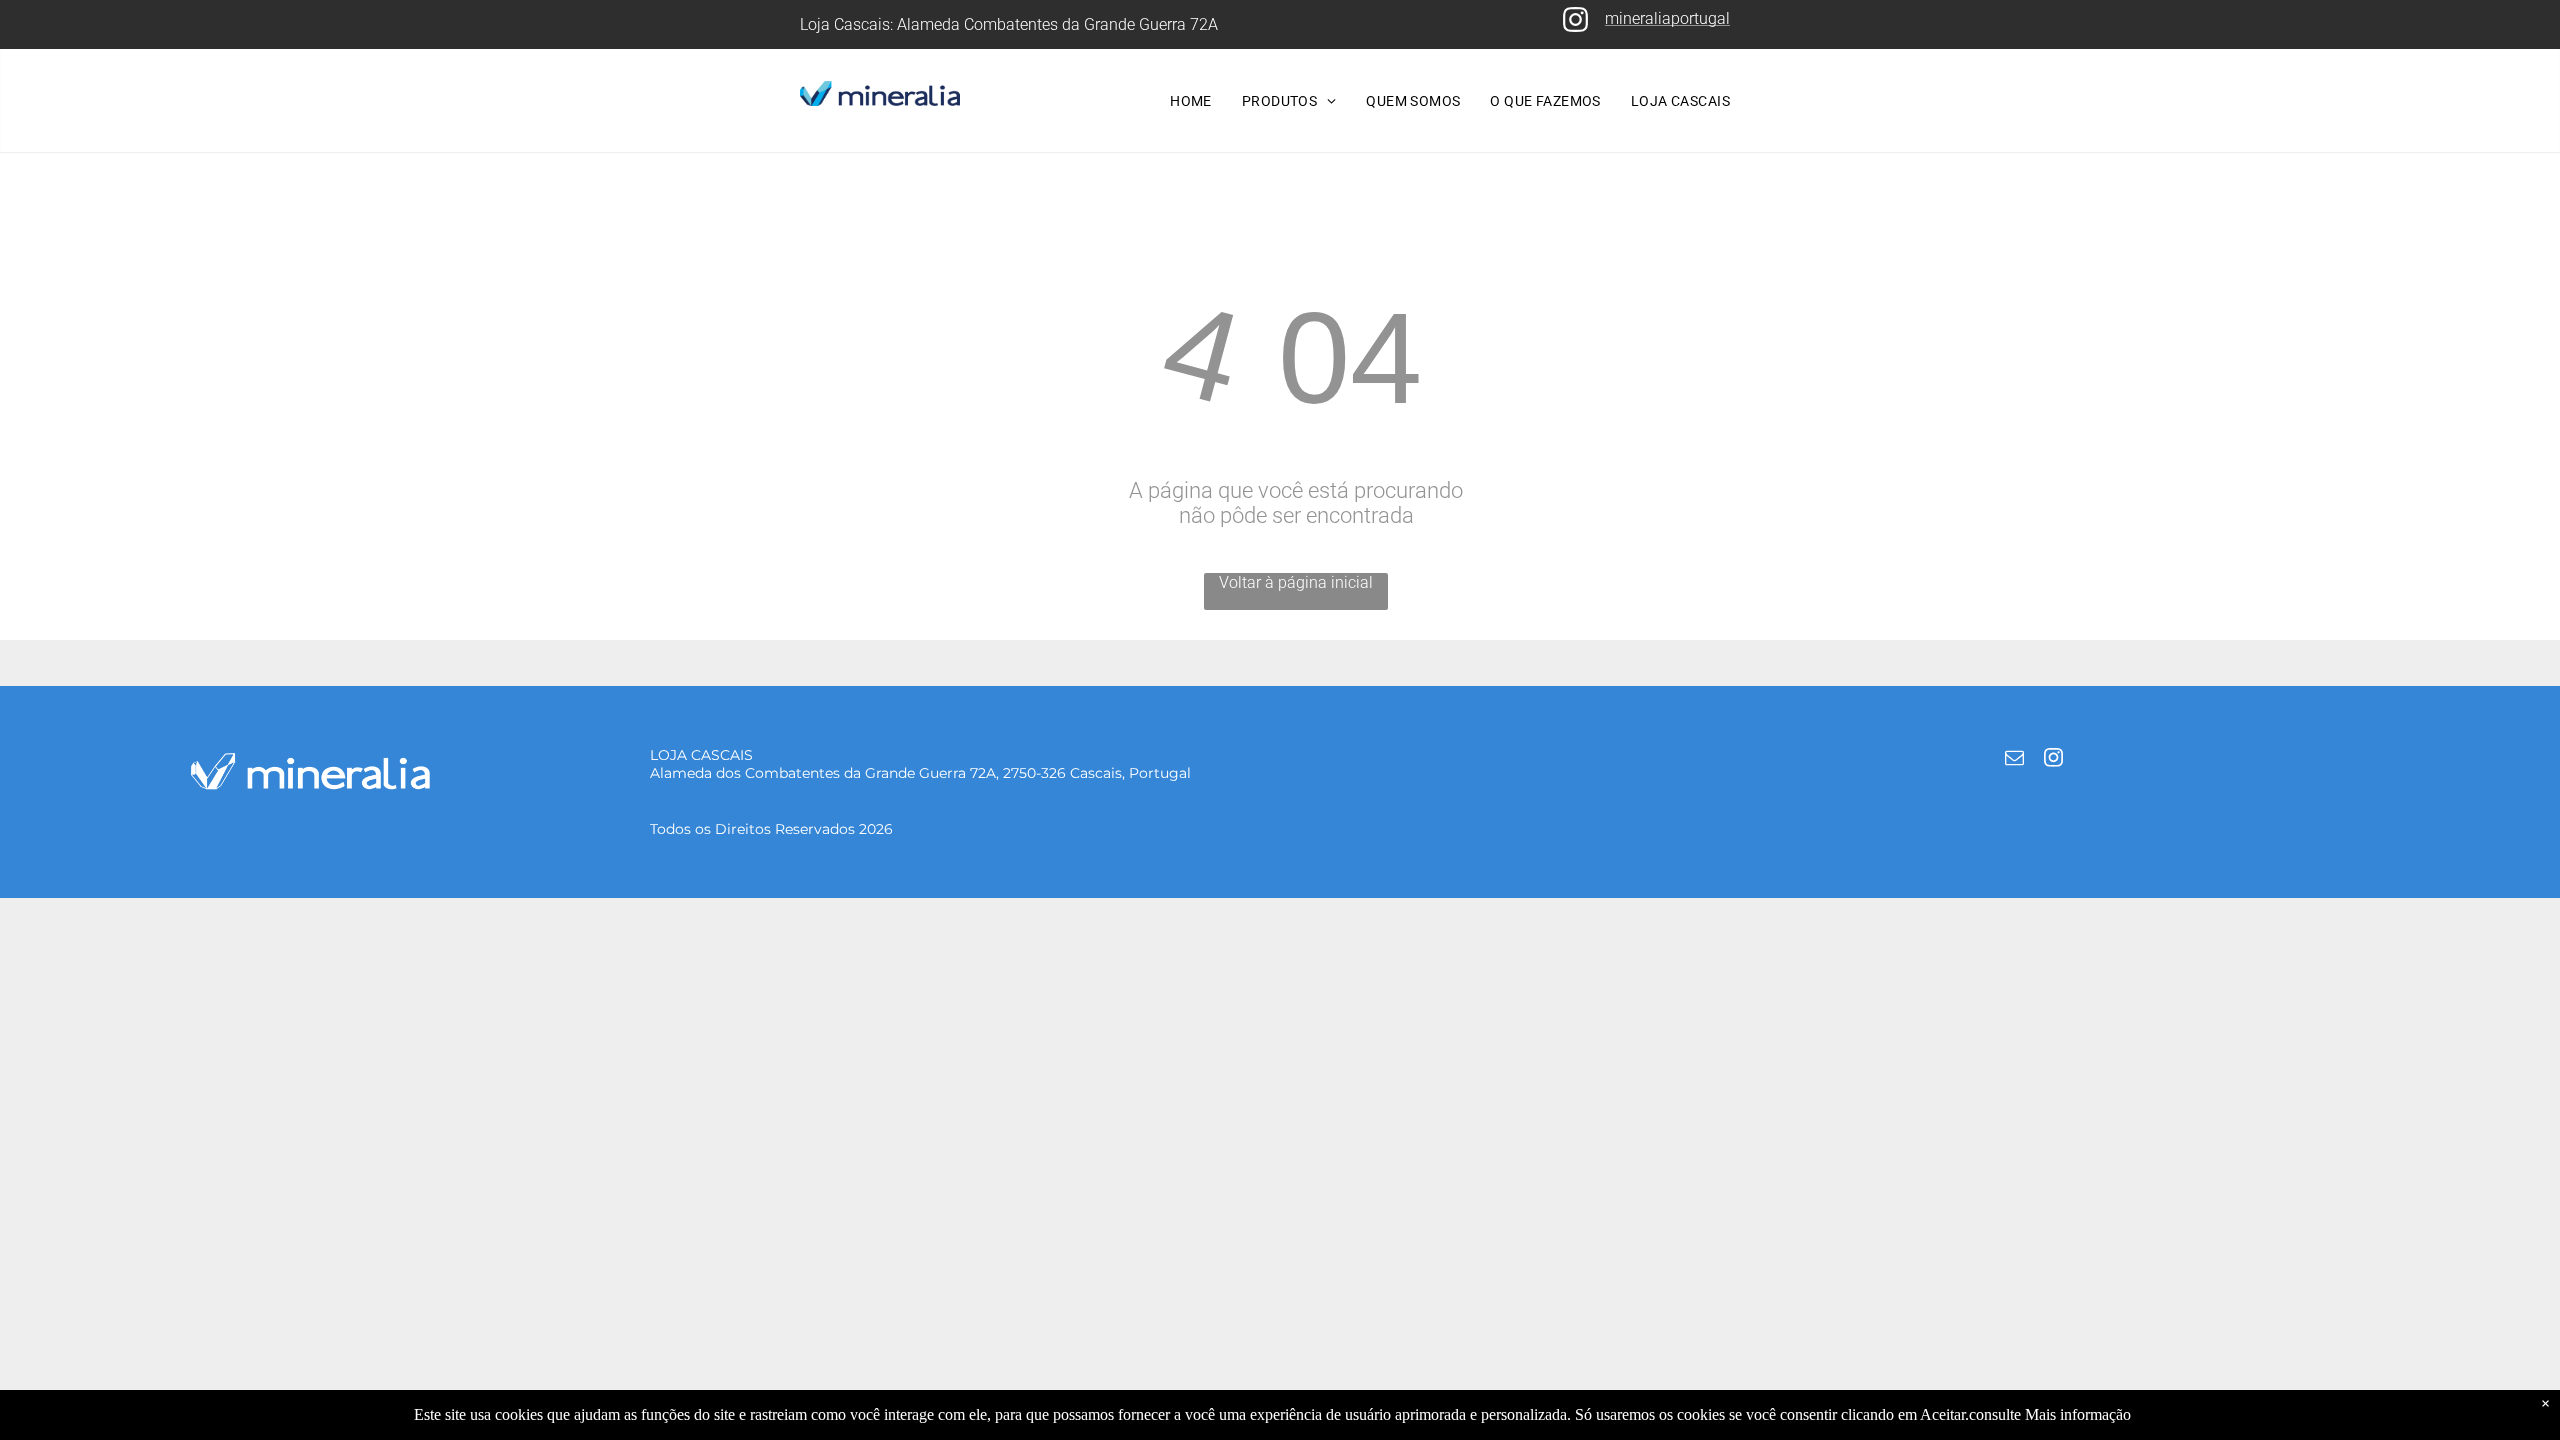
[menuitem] (1191, 101)
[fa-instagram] (1575, 28)
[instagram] (2053, 760)
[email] (2014, 760)
